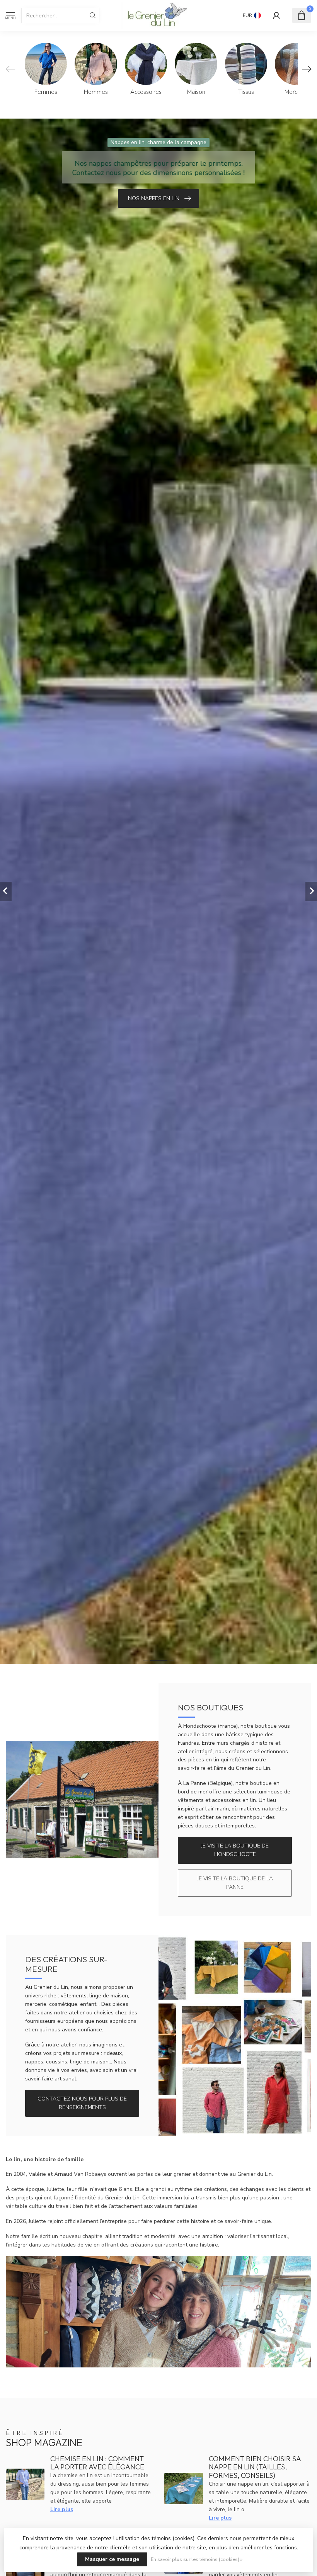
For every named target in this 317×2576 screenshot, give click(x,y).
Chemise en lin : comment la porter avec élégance (97, 2463)
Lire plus (62, 2509)
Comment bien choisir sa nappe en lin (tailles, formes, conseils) (255, 2467)
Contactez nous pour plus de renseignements (82, 2103)
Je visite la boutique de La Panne (235, 1883)
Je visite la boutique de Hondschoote (235, 1850)
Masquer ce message (112, 2559)
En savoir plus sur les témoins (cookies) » (197, 2559)
